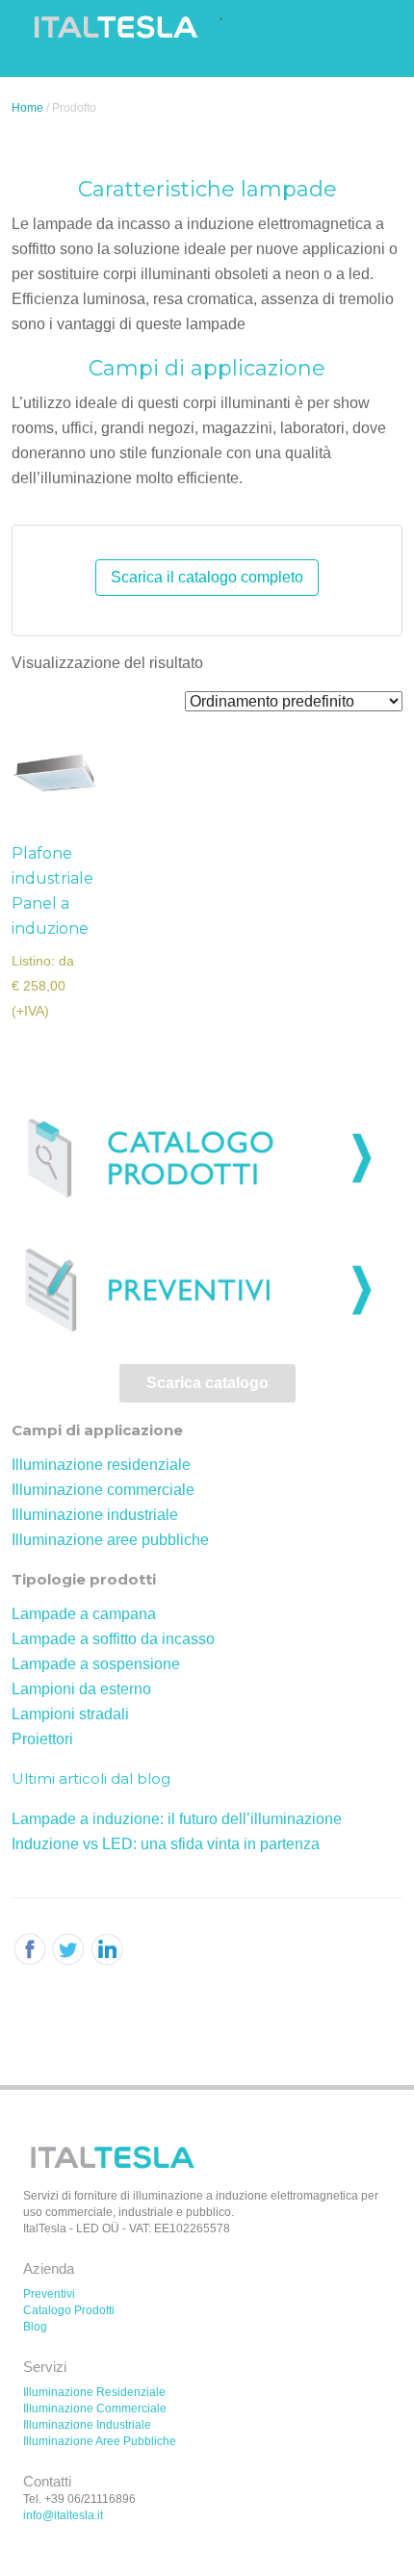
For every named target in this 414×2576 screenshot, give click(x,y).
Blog (35, 2327)
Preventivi (49, 2294)
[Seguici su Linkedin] (69, 1950)
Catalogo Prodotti (69, 2310)
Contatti (47, 2481)
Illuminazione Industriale (87, 2425)
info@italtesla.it (63, 2515)
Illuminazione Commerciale (95, 2409)
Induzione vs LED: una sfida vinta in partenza (166, 1844)
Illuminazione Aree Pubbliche (100, 2441)
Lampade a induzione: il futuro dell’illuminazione (177, 1819)
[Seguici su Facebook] (29, 1950)
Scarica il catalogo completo (207, 577)
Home (27, 108)
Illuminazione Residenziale (94, 2392)
